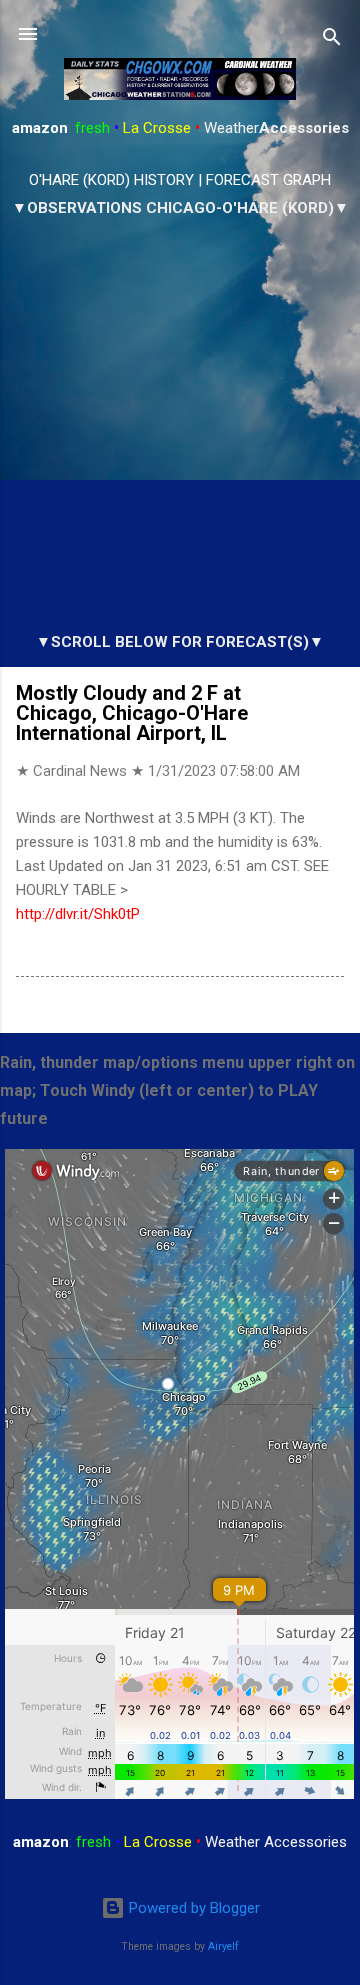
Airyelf (223, 1946)
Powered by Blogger (192, 1908)
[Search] (332, 40)
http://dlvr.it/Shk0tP (78, 914)
